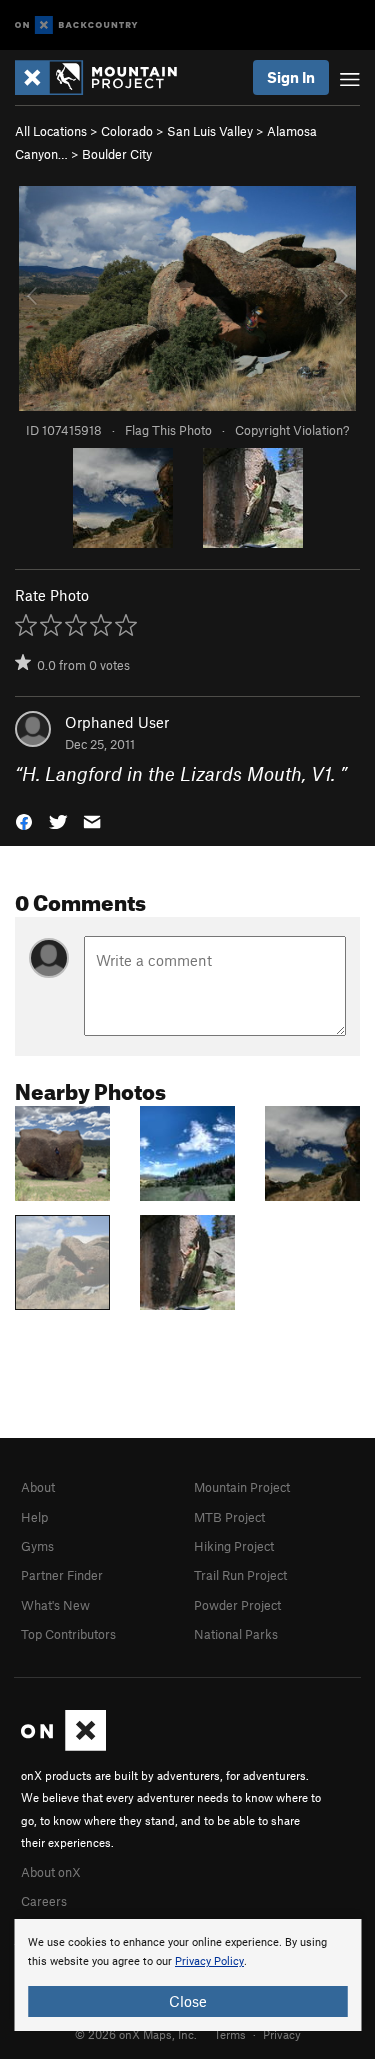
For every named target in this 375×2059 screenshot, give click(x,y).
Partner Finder (62, 1575)
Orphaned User (117, 722)
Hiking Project (234, 1546)
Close (188, 2001)
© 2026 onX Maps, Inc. (136, 2034)
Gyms (37, 1546)
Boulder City (117, 154)
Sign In (291, 77)
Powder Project (237, 1605)
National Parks (236, 1634)
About (38, 1487)
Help (34, 1517)
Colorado (127, 131)
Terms (230, 2034)
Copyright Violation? (292, 430)
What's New (55, 1605)
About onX (51, 1872)
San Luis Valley (210, 131)
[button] (24, 820)
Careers (44, 1901)
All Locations (51, 131)
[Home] (106, 77)
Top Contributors (68, 1634)
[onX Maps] (63, 1746)
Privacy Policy (209, 1961)
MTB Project (229, 1517)
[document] (187, 1975)
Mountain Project (242, 1487)
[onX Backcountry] (76, 25)
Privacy (282, 2034)
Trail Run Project (240, 1575)
